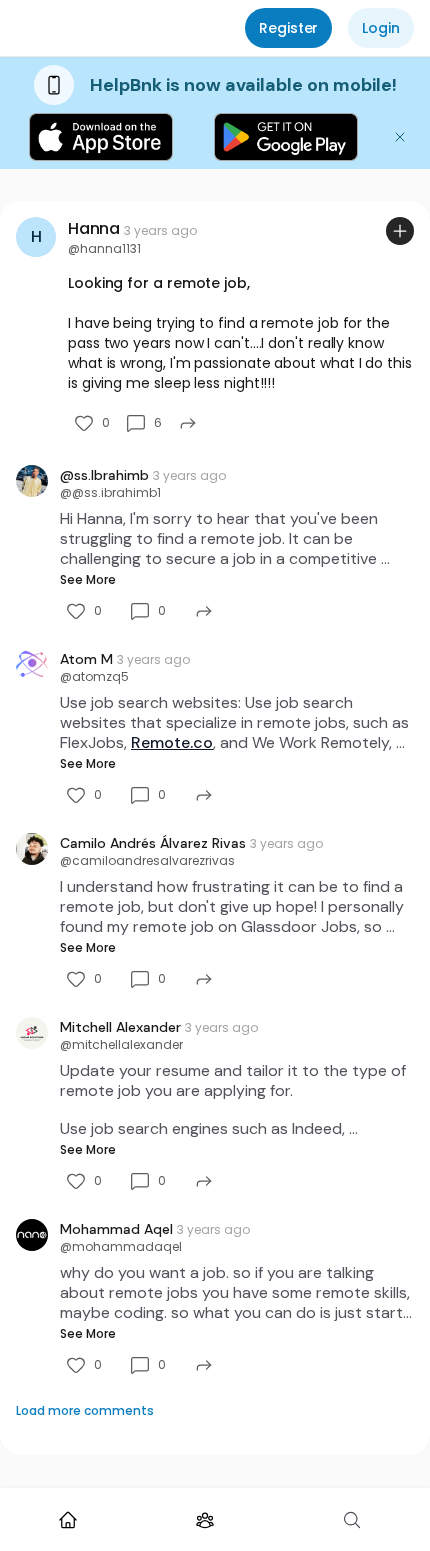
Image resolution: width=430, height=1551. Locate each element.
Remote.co (172, 742)
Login (381, 28)
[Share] (188, 423)
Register (288, 28)
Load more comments (85, 1410)
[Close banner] (400, 137)
